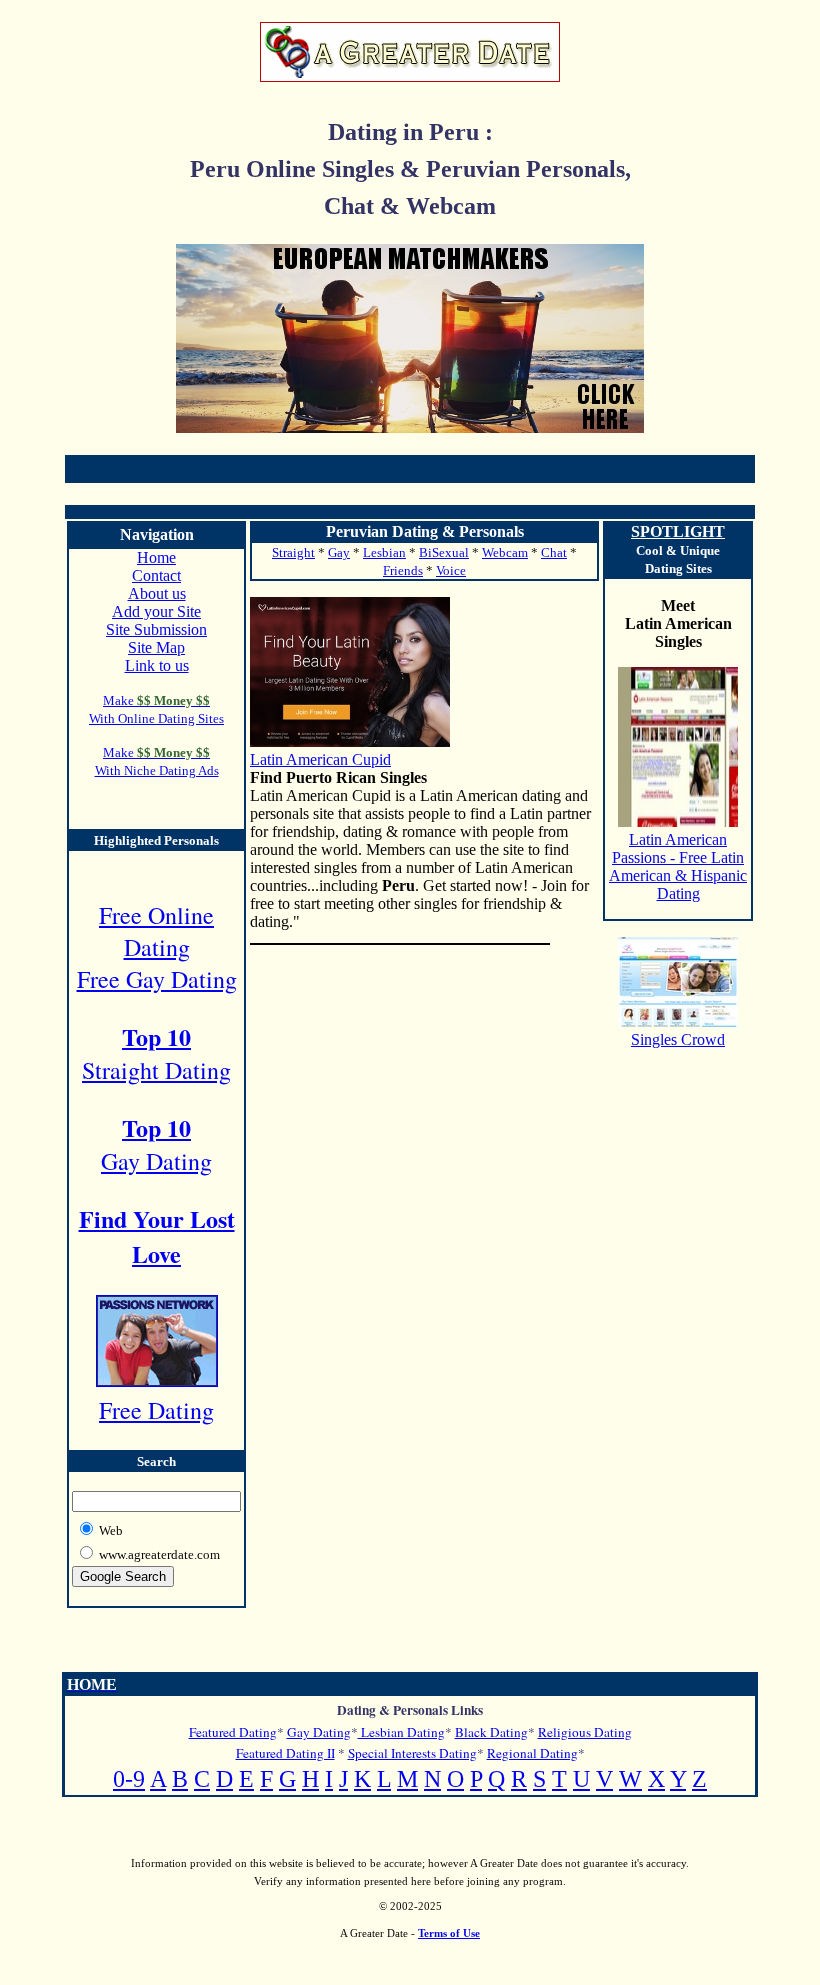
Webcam (505, 552)
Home (156, 557)
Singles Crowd (678, 1039)
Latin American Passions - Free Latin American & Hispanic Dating (678, 866)
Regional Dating (532, 1753)
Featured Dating (233, 1732)
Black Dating (491, 1732)
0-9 (129, 1779)
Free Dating (156, 1410)
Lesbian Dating (401, 1732)
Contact (156, 575)
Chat (554, 552)
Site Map (156, 647)
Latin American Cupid (320, 759)
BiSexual (444, 552)
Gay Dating (319, 1732)
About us (157, 593)
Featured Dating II (285, 1753)
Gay (339, 552)
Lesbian (384, 552)
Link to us (157, 665)
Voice (451, 570)
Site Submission (156, 629)
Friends (403, 570)
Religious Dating (585, 1732)
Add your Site (156, 611)
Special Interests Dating (412, 1753)
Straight (293, 552)
